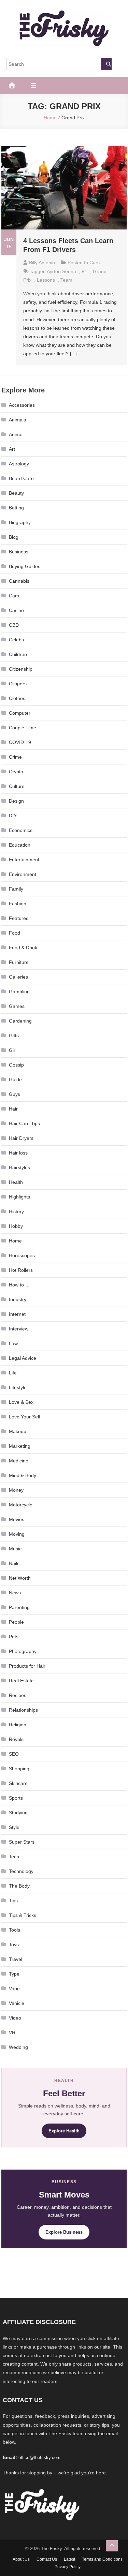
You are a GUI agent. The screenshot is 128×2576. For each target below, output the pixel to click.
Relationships (23, 1710)
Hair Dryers (21, 1138)
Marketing (20, 1446)
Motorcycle (21, 1505)
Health (16, 1182)
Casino (16, 610)
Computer (20, 713)
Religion (18, 1725)
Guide (15, 1079)
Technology (21, 1871)
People (16, 1622)
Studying (18, 1813)
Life (13, 1373)
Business (19, 552)
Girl (13, 1050)
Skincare (18, 1783)
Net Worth (20, 1578)
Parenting (19, 1607)
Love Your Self (25, 1417)
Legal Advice (23, 1358)
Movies (17, 1519)
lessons (46, 280)
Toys (14, 1945)
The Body (19, 1886)
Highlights (19, 1197)
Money (16, 1490)
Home (15, 1241)
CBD (14, 625)
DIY (13, 816)
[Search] (106, 64)
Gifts (14, 1036)
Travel (16, 1959)
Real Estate (21, 1681)
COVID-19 (20, 742)
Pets (14, 1637)
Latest (69, 2559)
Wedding (18, 2047)
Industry (18, 1299)
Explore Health (64, 2131)
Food (15, 933)
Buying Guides (25, 566)
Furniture (19, 962)
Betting (16, 508)
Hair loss (18, 1153)
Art (12, 449)
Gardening (20, 1021)
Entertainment (24, 860)
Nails (14, 1563)
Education (20, 845)
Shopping (19, 1769)
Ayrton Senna (61, 271)
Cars (95, 263)
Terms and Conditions (102, 2559)
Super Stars (22, 1842)
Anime (16, 434)
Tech (14, 1857)
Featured (19, 918)
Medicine (19, 1461)
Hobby (16, 1226)
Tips (13, 1901)
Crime (15, 757)
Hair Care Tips (24, 1123)
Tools (15, 1930)
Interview (19, 1329)
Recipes (18, 1695)
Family (16, 889)
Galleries (18, 977)
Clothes (17, 698)
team (66, 280)
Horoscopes (22, 1255)
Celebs (16, 640)
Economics (21, 830)
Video (15, 2018)
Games (17, 1006)
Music (15, 1549)
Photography (23, 1651)
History (16, 1211)
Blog (14, 537)
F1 (84, 271)
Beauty (16, 493)
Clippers (18, 684)
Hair (13, 1109)
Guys (15, 1094)
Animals (17, 420)
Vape (14, 1989)
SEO (14, 1754)
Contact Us (47, 2559)
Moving (17, 1534)
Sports (16, 1798)
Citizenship (21, 669)
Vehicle (17, 2003)
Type (14, 1974)
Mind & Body (23, 1475)
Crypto (16, 772)
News (15, 1593)
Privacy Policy (68, 2567)
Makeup (18, 1431)
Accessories (22, 405)
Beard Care (21, 478)
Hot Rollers (21, 1270)
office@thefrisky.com (39, 2458)
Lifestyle (18, 1387)
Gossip (16, 1065)
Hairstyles (19, 1167)
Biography (20, 522)
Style (14, 1827)
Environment (23, 874)
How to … (19, 1285)
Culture (17, 786)
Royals (16, 1739)
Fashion (18, 904)
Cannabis (19, 581)
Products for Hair (27, 1666)
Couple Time (23, 728)
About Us (21, 2559)
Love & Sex (21, 1402)
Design (16, 801)
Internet (17, 1314)
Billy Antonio (42, 263)
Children (18, 654)
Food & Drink (23, 948)
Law (13, 1343)
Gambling (19, 992)
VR (12, 2032)
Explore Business (64, 2232)
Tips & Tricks (23, 1915)
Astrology (19, 464)
